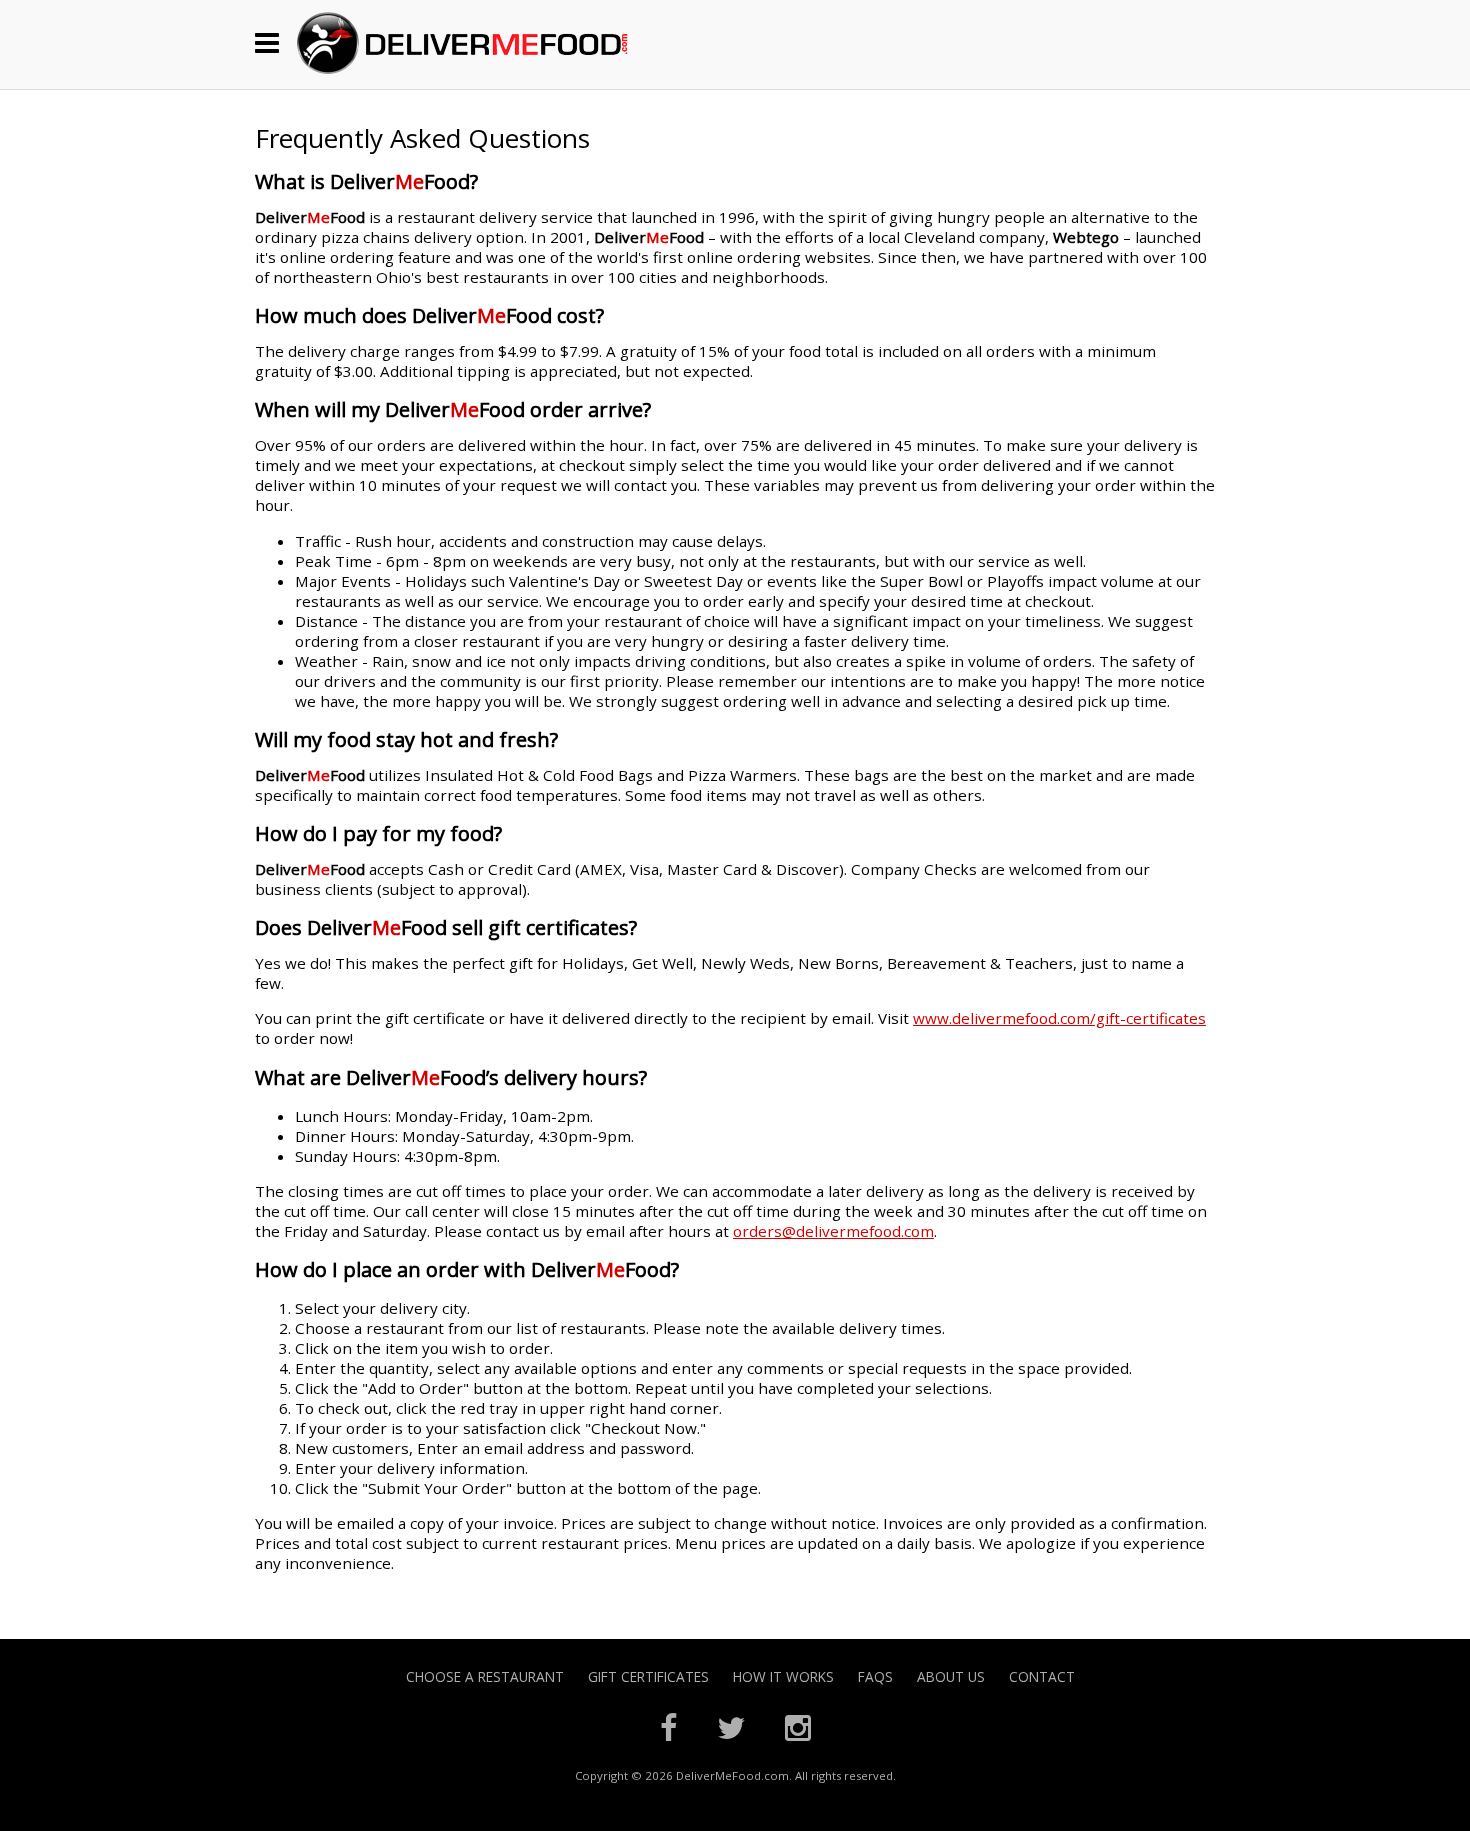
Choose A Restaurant (485, 1676)
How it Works (783, 1676)
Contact (1042, 1676)
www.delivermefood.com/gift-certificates (1059, 1018)
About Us (951, 1676)
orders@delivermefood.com (833, 1231)
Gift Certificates (648, 1676)
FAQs (875, 1676)
